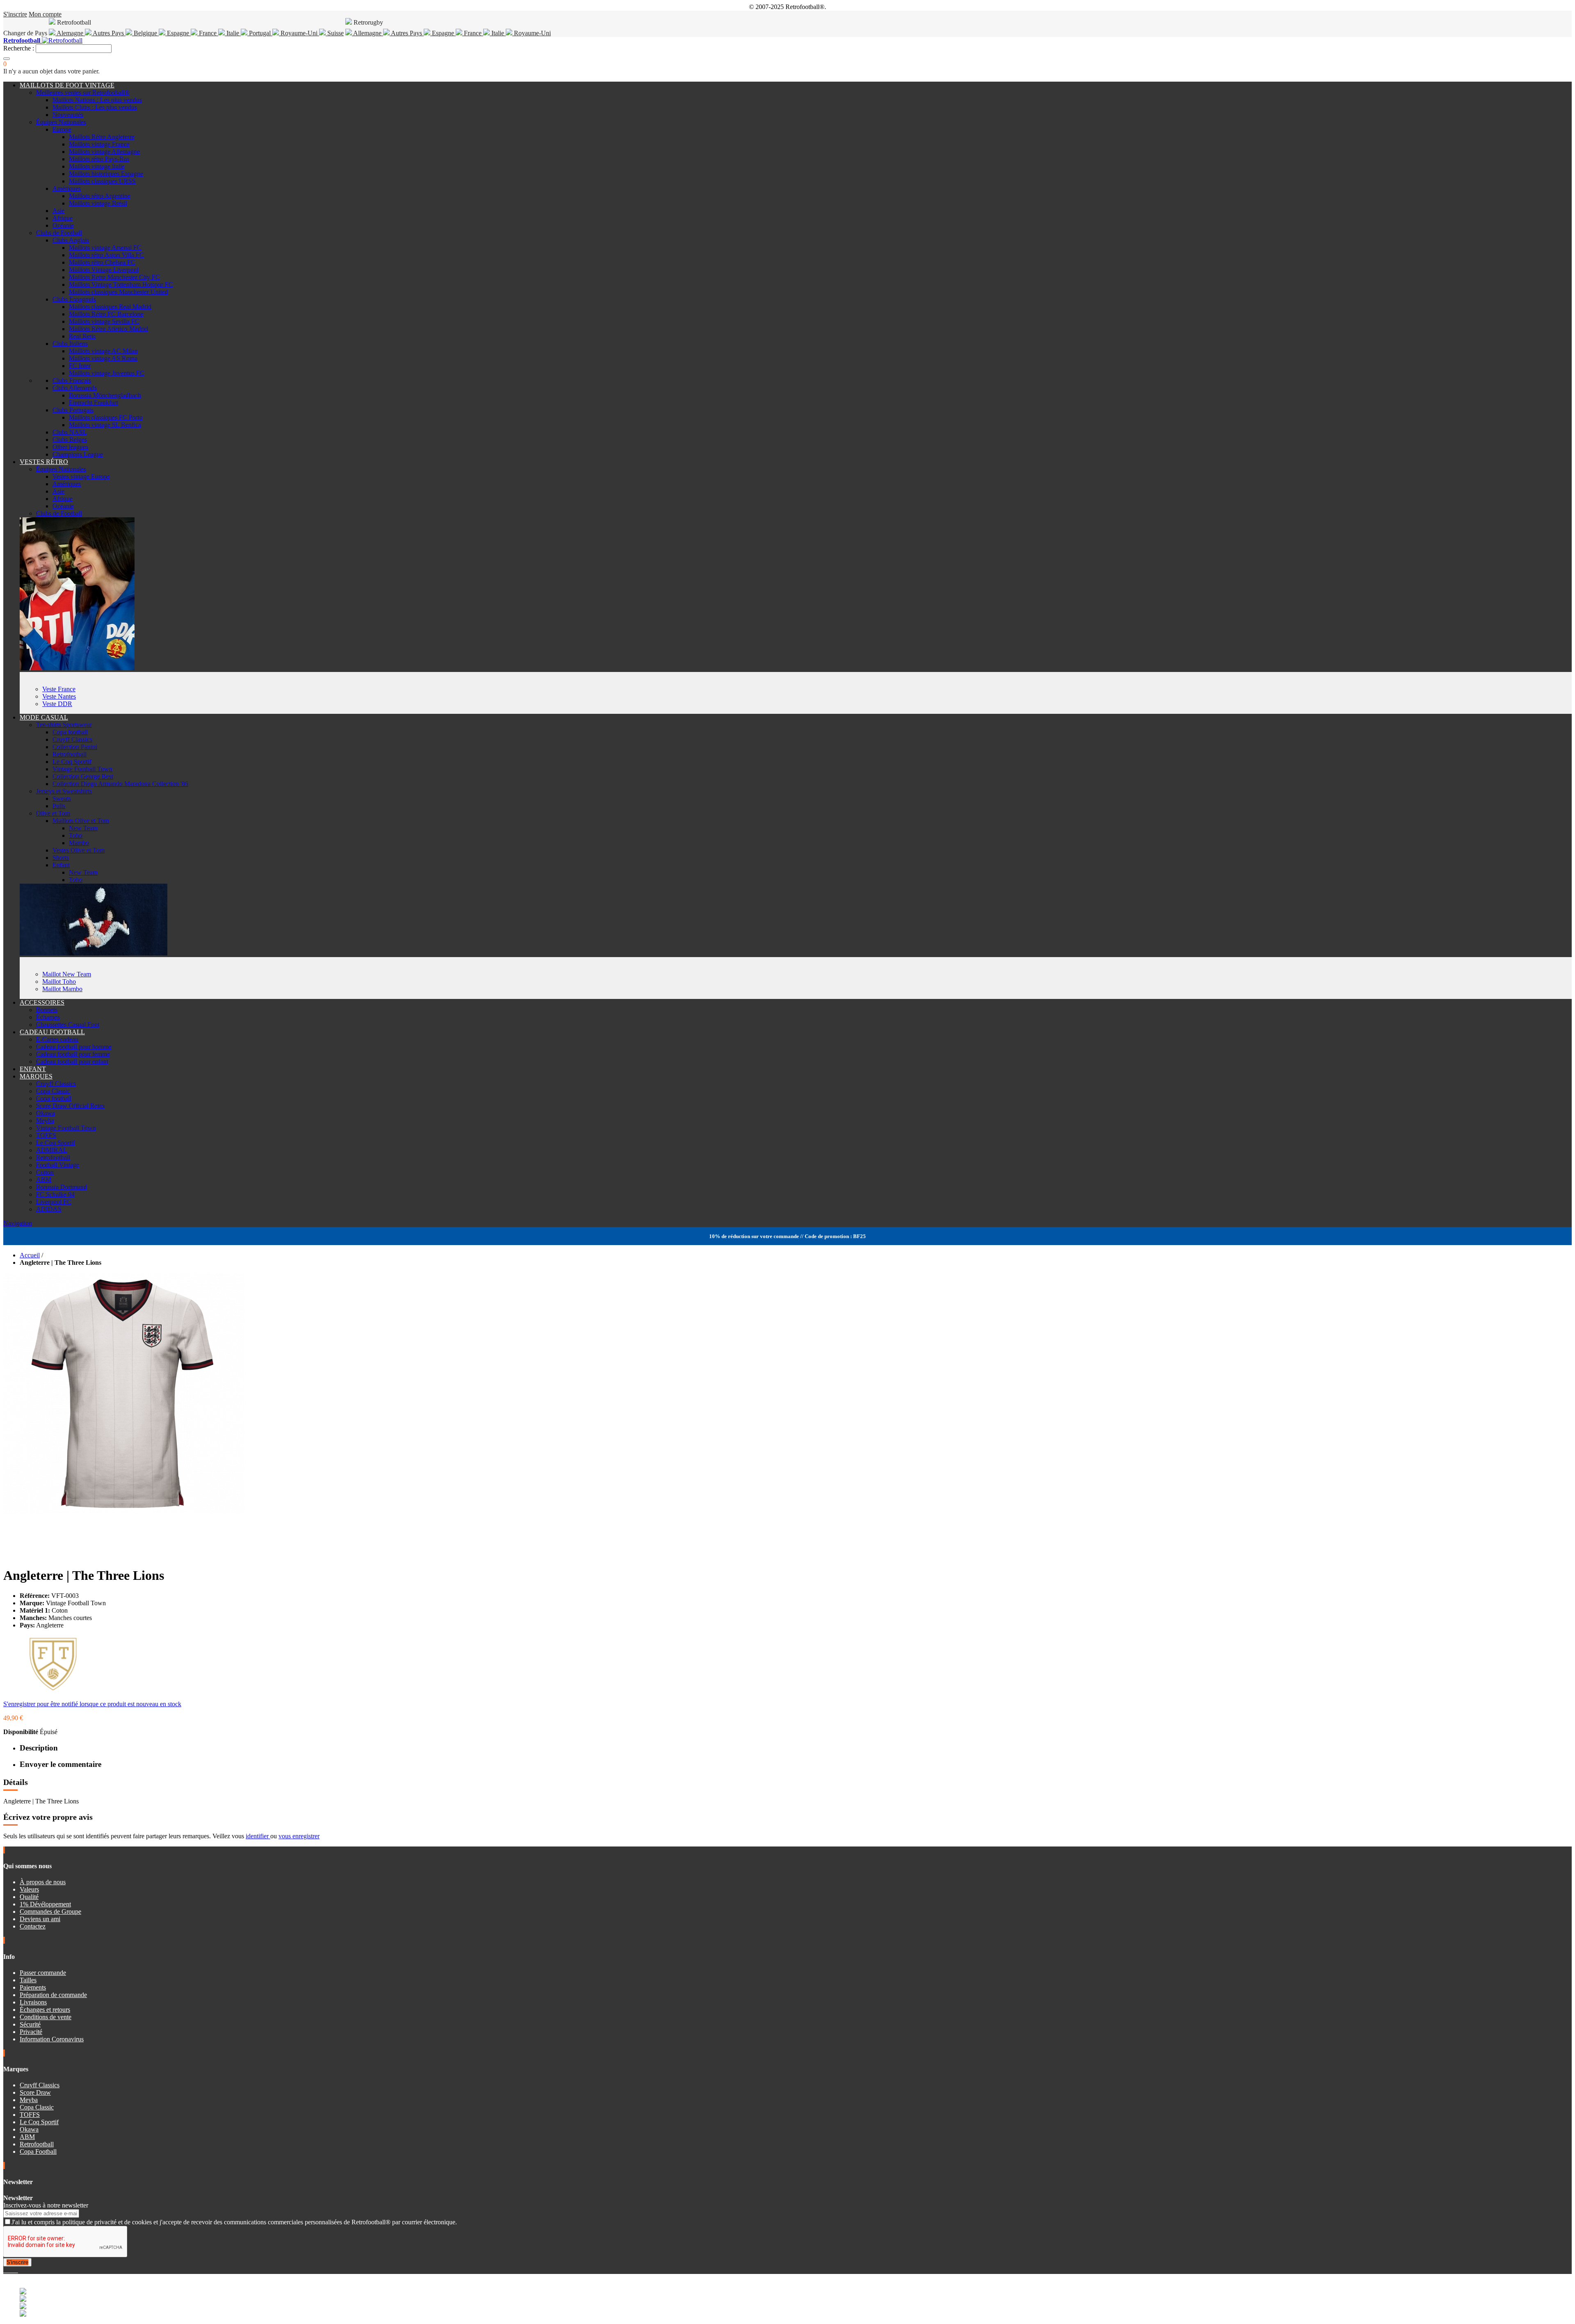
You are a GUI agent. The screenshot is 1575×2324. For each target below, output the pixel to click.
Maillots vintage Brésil (98, 203)
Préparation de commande (53, 1995)
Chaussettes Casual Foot (68, 1025)
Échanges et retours (45, 2010)
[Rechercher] (7, 59)
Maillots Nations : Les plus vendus (97, 100)
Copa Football (38, 2151)
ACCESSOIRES (42, 1002)
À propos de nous (43, 1882)
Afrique (63, 218)
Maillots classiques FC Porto (106, 417)
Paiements (33, 1987)
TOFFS (46, 1135)
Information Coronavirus (52, 2039)
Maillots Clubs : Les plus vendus (95, 107)
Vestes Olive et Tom (79, 850)
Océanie (63, 225)
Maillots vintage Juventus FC (107, 373)
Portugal (260, 33)
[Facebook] (5, 2270)
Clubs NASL (70, 432)
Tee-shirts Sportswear (64, 725)
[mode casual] (94, 953)
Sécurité (30, 2024)
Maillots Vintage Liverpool (104, 270)
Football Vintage (58, 1165)
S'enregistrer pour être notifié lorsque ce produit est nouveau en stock (92, 1704)
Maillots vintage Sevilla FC (104, 321)
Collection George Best (83, 776)
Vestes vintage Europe (81, 476)
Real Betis (82, 336)
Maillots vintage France (99, 144)
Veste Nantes (59, 696)
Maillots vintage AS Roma (103, 358)
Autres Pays (108, 33)
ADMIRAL (52, 1150)
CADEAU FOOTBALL (52, 1032)
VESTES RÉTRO (44, 462)
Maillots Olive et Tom (81, 821)
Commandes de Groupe (50, 1912)
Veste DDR (57, 704)
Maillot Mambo (62, 989)
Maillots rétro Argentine (100, 196)
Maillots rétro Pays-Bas (99, 159)
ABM (44, 1180)
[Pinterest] (17, 2270)
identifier (258, 1836)
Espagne (178, 33)
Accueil (30, 1255)
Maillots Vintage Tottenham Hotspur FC (121, 285)
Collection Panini (75, 747)
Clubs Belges (70, 440)
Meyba (45, 1121)
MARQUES (36, 1076)
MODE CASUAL (44, 717)
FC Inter (80, 366)
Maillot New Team (67, 974)
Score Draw (35, 2092)
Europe (62, 129)
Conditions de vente (46, 2017)
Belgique (145, 33)
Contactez (33, 1926)
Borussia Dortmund (62, 1187)
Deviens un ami (40, 1919)
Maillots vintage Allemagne (104, 152)
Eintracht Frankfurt (94, 403)
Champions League (78, 454)
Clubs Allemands (75, 388)
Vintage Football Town (82, 769)
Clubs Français (72, 380)
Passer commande (43, 1973)
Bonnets (47, 1010)
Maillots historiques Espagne (106, 174)
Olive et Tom (53, 813)
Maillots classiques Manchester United (119, 292)
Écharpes (48, 1017)
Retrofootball (70, 754)
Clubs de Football (59, 233)
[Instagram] (11, 2270)
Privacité (31, 2032)
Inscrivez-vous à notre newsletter (46, 2205)
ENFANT (33, 1069)
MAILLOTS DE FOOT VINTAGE (67, 85)
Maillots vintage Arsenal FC (105, 248)
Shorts (61, 858)
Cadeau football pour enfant (72, 1061)
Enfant (61, 865)
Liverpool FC (54, 1202)
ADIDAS (49, 1209)
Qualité (29, 1897)
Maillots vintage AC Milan (103, 351)
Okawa (46, 1113)
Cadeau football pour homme (74, 1047)
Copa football (70, 732)
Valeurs (29, 1889)
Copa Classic (53, 1091)
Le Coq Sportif (72, 762)
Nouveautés (68, 115)
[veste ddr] (77, 668)
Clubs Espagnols (74, 299)
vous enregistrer (299, 1836)
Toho (76, 835)
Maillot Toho (59, 981)
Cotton (45, 1172)
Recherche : (19, 48)
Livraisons (33, 2002)
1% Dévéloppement (45, 1904)
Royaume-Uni (299, 33)
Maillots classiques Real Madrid (110, 307)
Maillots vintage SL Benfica (105, 425)
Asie (58, 211)
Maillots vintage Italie (97, 166)
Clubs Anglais (71, 240)
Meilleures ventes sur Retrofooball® (83, 93)
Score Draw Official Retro (70, 1106)
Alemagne (70, 33)
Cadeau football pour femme (73, 1054)
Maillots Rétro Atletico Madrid (108, 329)
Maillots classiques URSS (102, 181)
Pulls (59, 806)
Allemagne (367, 33)
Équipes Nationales (61, 122)
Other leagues (70, 447)
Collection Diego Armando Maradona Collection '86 (120, 784)
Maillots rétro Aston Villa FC (106, 255)
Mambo (79, 843)
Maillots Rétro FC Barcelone (106, 314)
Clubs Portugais (73, 410)
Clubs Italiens (70, 344)
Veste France (59, 689)
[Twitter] (8, 2270)
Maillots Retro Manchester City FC (114, 277)
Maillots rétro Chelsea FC (102, 262)
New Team (83, 828)
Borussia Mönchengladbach (105, 395)
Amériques (67, 189)
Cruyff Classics (72, 739)
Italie (233, 33)
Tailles (28, 1980)
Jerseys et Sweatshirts (64, 791)
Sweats (62, 799)
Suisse (335, 33)
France (208, 33)
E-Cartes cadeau (57, 1039)
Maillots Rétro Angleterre (102, 137)
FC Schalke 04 (55, 1194)
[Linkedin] (15, 2270)
